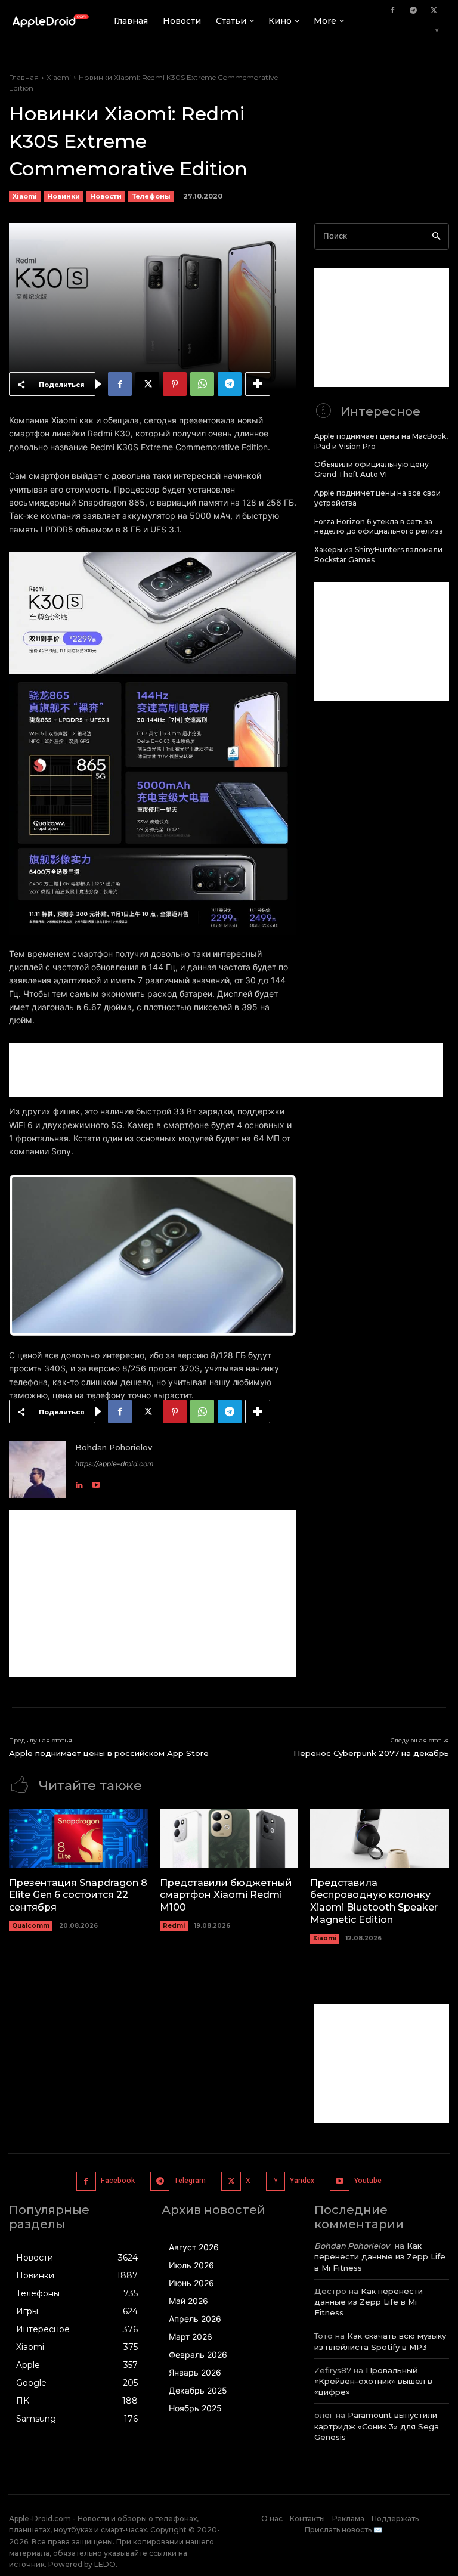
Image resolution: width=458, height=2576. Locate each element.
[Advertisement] (226, 1070)
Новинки (64, 196)
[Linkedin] (79, 1482)
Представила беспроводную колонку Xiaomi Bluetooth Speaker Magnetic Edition (374, 1901)
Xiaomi (59, 77)
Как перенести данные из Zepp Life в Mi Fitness (380, 2256)
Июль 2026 (191, 2265)
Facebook (118, 2181)
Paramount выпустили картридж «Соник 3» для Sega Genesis (377, 2426)
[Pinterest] (175, 384)
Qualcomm (31, 1926)
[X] (434, 11)
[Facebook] (392, 11)
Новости (106, 196)
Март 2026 (191, 2337)
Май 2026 (188, 2301)
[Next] (271, 1255)
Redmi (174, 1926)
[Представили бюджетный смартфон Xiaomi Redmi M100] (229, 1838)
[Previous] (34, 1255)
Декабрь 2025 (198, 2390)
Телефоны (151, 196)
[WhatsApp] (202, 384)
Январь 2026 (195, 2372)
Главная (24, 77)
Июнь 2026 (191, 2283)
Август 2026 (194, 2247)
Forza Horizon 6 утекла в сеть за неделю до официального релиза (379, 527)
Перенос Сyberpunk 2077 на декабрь (371, 1753)
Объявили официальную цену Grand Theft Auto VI (372, 469)
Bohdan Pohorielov (114, 1447)
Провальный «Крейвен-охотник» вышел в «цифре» (373, 2381)
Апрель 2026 (195, 2319)
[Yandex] (437, 32)
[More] (258, 384)
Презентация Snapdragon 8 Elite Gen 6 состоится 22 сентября (78, 1895)
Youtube (368, 2181)
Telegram (190, 2181)
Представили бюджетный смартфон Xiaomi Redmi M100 (226, 1895)
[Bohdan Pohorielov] (38, 1470)
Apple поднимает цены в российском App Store (109, 1753)
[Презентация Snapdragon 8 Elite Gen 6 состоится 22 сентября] (78, 1838)
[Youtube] (96, 1482)
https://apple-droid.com (114, 1464)
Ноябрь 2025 (195, 2408)
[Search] (436, 236)
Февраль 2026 (198, 2354)
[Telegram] (413, 11)
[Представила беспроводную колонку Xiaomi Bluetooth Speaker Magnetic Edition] (380, 1838)
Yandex (302, 2181)
